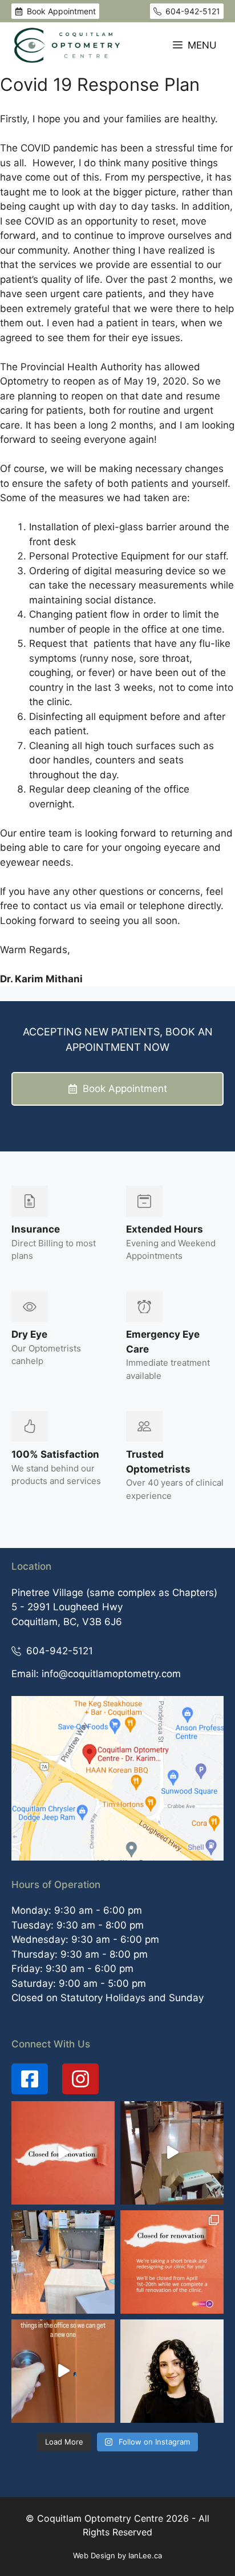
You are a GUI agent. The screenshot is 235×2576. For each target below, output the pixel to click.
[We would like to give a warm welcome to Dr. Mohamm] (172, 2371)
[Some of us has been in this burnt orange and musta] (172, 2153)
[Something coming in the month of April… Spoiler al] (63, 2371)
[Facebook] (30, 2079)
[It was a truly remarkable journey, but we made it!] (63, 2153)
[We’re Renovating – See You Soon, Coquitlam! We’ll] (172, 2262)
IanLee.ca (145, 2555)
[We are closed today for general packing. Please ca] (63, 2262)
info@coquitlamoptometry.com (111, 1674)
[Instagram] (80, 2079)
